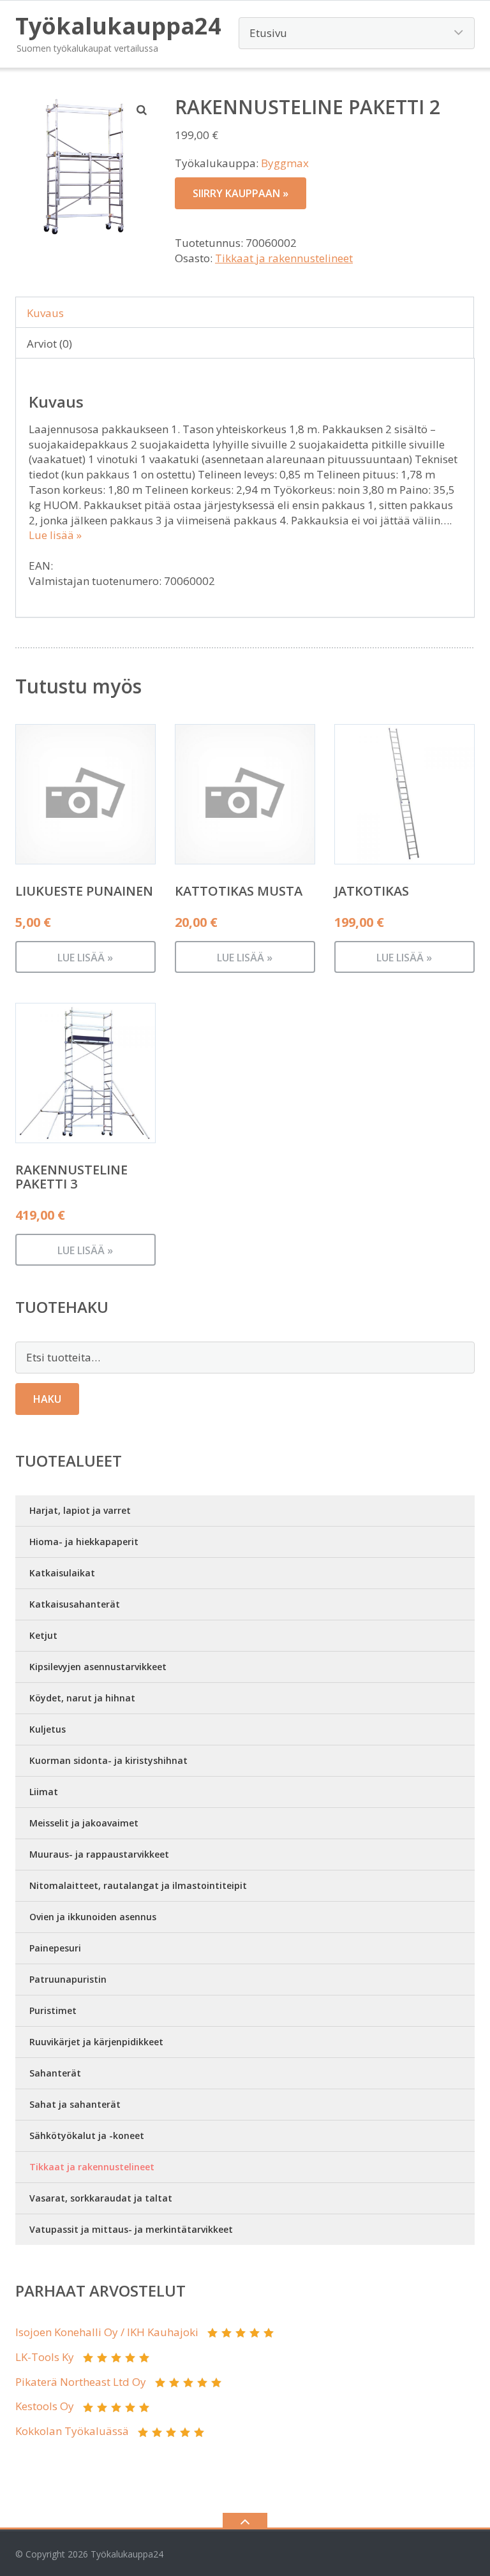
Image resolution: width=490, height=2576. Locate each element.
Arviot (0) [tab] (49, 344)
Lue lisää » (55, 535)
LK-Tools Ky (45, 2357)
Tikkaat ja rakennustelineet (284, 258)
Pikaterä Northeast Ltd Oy (81, 2382)
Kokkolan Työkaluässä (72, 2431)
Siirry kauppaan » (241, 193)
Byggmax (285, 163)
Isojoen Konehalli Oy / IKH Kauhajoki (107, 2332)
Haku (47, 1399)
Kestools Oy (45, 2406)
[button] (142, 110)
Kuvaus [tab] (45, 313)
